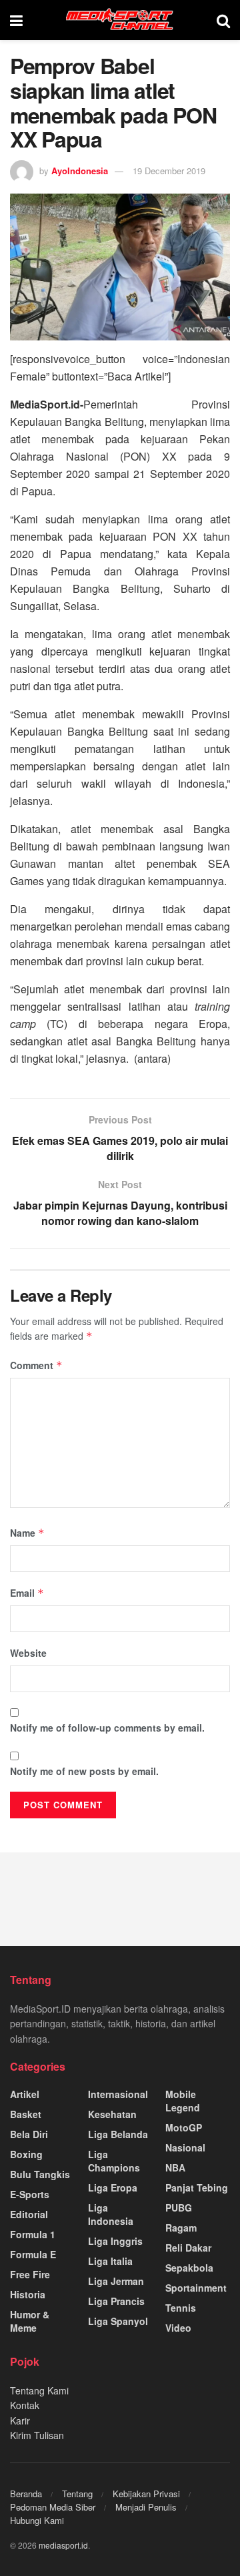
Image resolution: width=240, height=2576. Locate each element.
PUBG (179, 2208)
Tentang (77, 2494)
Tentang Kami (39, 2390)
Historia (28, 2294)
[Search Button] (223, 20)
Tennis (181, 2308)
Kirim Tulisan (37, 2435)
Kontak (25, 2405)
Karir (20, 2420)
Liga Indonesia (111, 2214)
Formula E (33, 2254)
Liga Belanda (118, 2134)
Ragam (181, 2228)
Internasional (118, 2094)
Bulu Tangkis (40, 2174)
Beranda (26, 2494)
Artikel (25, 2094)
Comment (36, 1365)
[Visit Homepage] (120, 20)
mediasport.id (63, 2545)
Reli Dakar (188, 2248)
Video (178, 2328)
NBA (175, 2167)
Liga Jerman (116, 2281)
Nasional (185, 2147)
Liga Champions (114, 2161)
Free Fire (30, 2274)
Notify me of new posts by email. (84, 1771)
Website (28, 1653)
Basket (26, 2114)
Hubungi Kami (37, 2520)
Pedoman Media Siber (53, 2507)
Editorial (29, 2214)
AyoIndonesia (80, 171)
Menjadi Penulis (146, 2507)
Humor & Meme (30, 2321)
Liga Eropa (113, 2187)
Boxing (26, 2154)
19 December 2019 (169, 171)
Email (27, 1593)
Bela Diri (29, 2134)
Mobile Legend (183, 2101)
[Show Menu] (16, 20)
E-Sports (30, 2194)
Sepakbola (189, 2268)
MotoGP (184, 2127)
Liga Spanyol (118, 2321)
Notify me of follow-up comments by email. (107, 1728)
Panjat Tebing (197, 2187)
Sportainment (196, 2288)
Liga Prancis (116, 2301)
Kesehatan (112, 2114)
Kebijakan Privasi (146, 2494)
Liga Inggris (115, 2241)
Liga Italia (110, 2261)
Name (27, 1533)
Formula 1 (33, 2234)
